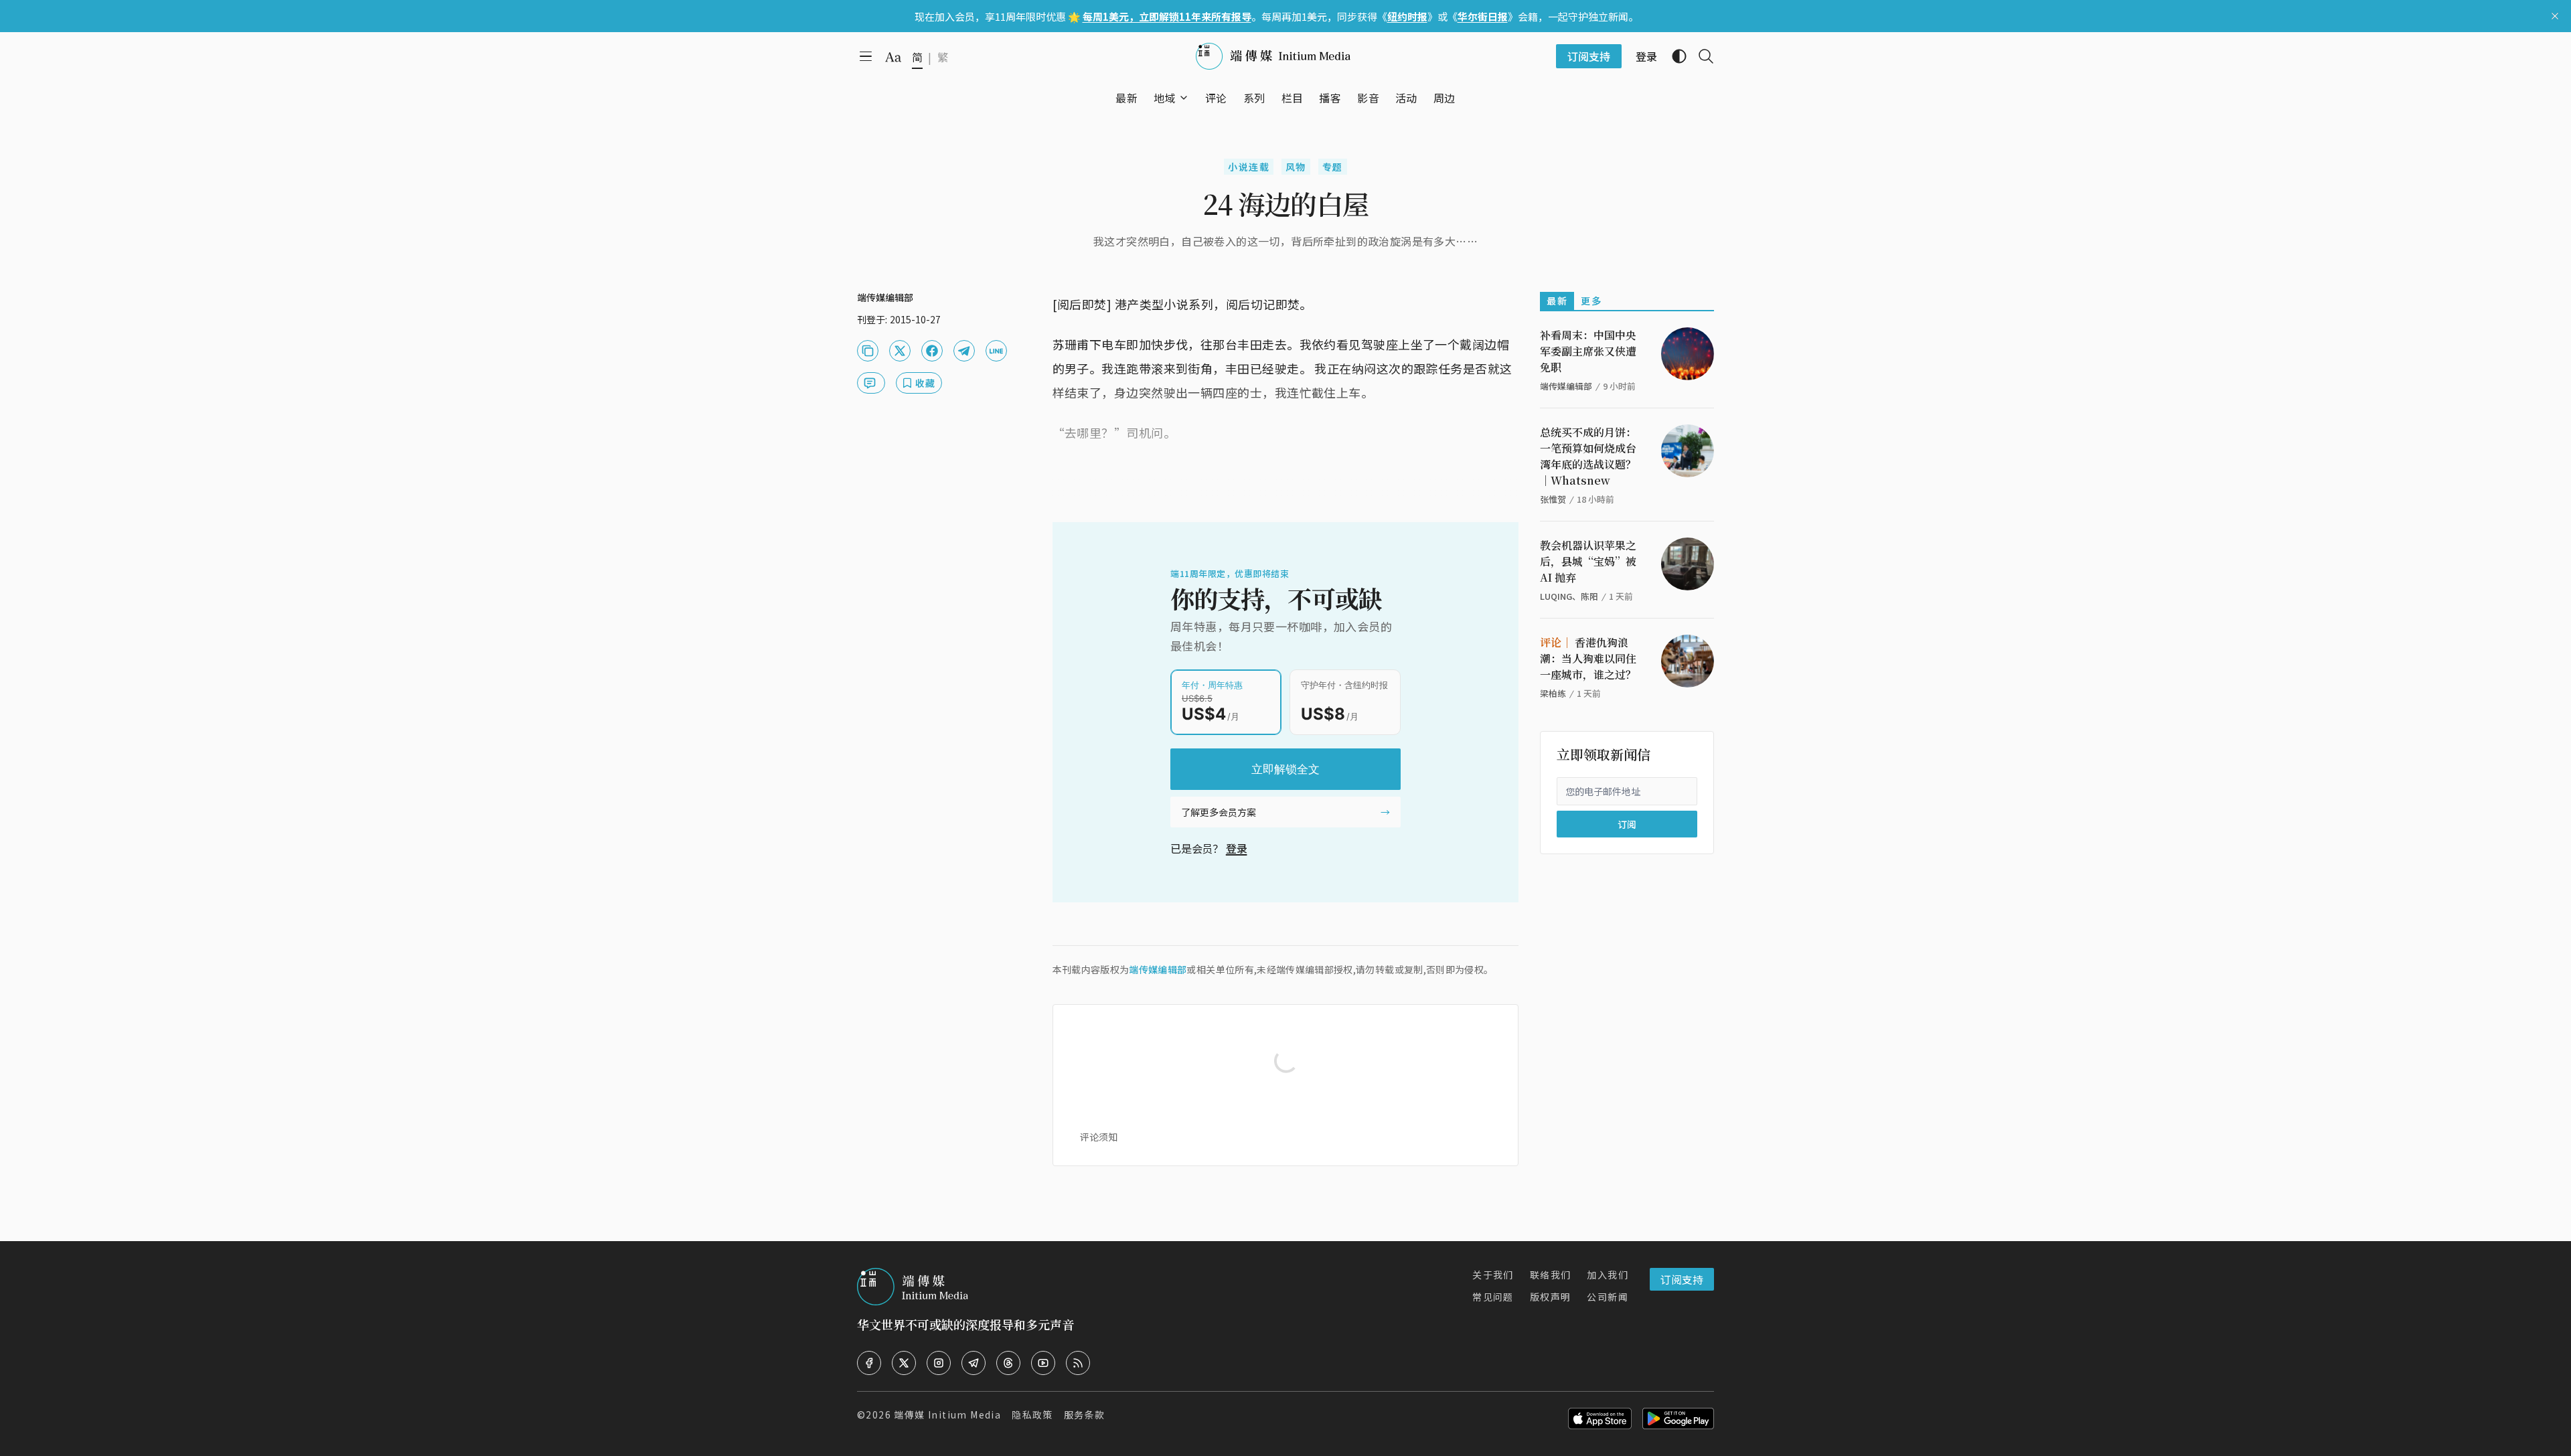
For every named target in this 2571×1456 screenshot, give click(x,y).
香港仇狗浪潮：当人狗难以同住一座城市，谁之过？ (1588, 658)
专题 (1333, 167)
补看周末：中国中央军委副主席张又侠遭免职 (1588, 351)
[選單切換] (1184, 98)
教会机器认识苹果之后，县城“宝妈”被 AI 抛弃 (1588, 561)
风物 (1296, 167)
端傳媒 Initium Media (947, 1414)
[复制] (868, 351)
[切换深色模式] (1674, 56)
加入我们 (1608, 1275)
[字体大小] (893, 57)
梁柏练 (1553, 693)
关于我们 (1493, 1275)
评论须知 (1099, 1137)
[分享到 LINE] (996, 351)
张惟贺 (1553, 499)
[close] (2555, 16)
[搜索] (1701, 56)
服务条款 (1085, 1414)
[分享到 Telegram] (964, 351)
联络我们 (1551, 1275)
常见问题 (1493, 1297)
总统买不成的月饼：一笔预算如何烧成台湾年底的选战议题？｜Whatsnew (1588, 456)
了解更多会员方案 (1219, 812)
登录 (1237, 848)
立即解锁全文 (1285, 769)
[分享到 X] (900, 351)
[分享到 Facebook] (932, 351)
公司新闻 (1608, 1297)
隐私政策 (1032, 1414)
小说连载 (1249, 167)
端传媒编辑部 (1158, 969)
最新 (1557, 301)
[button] (1165, 98)
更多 (1591, 301)
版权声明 (1551, 1297)
